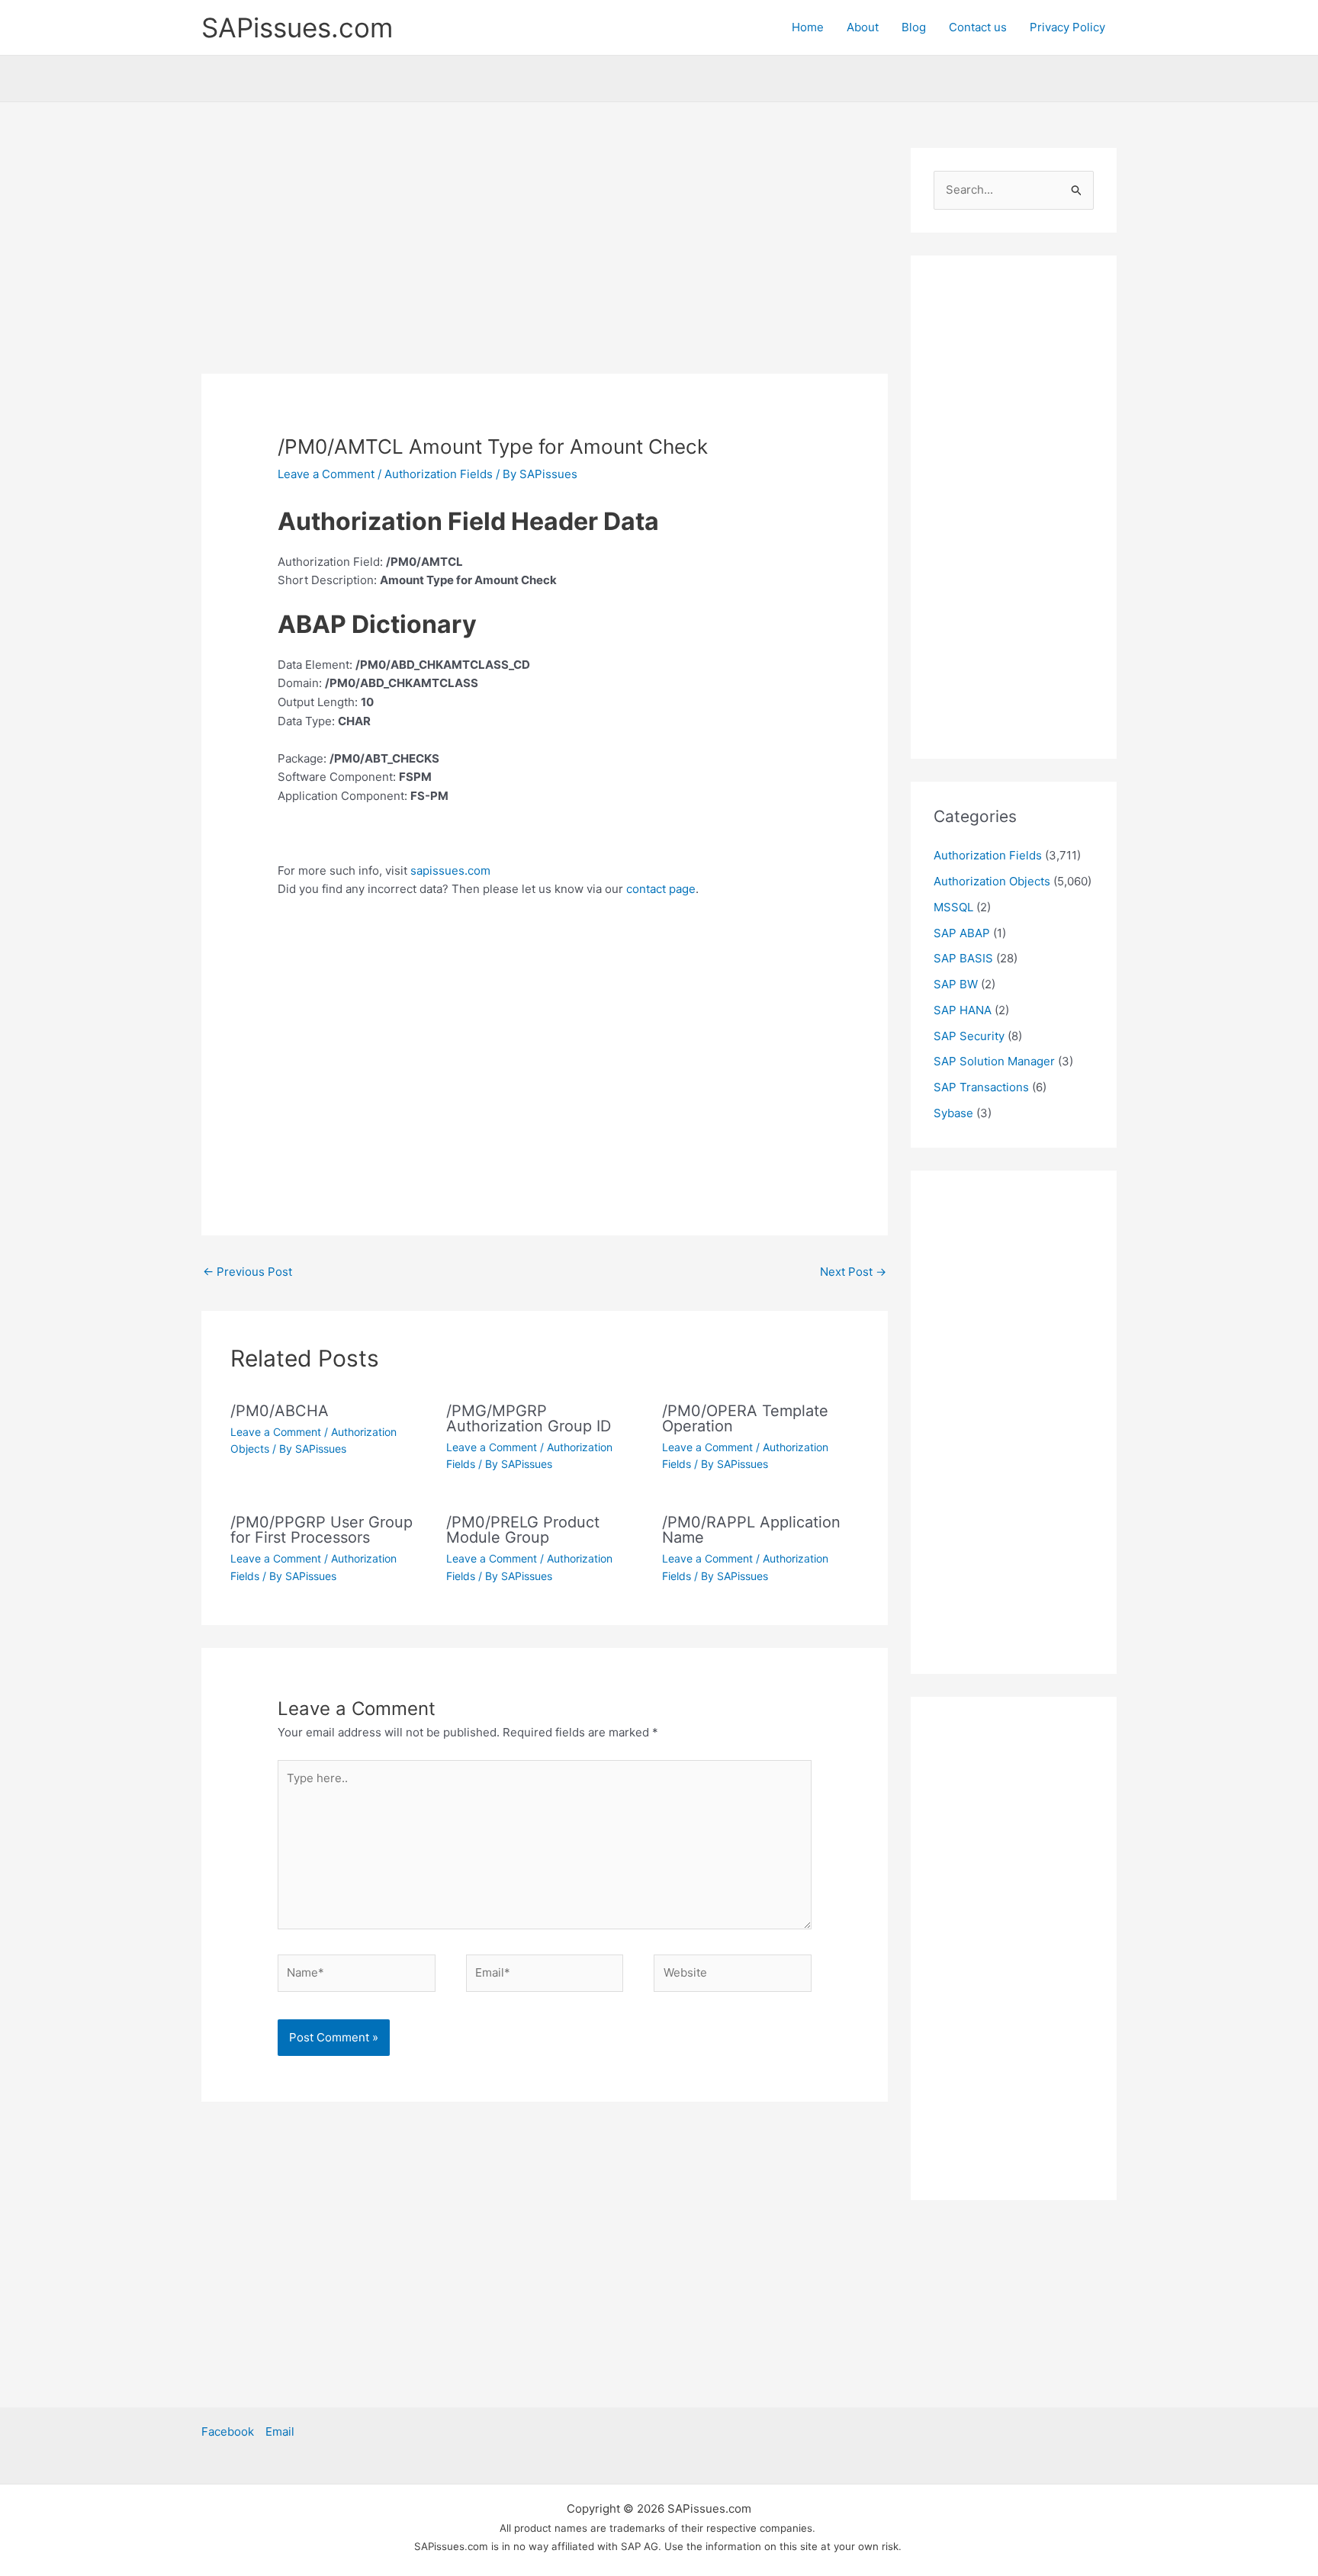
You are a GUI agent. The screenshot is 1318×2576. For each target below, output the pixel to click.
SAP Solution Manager (994, 1061)
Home (808, 27)
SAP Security (969, 1036)
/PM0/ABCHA (280, 1411)
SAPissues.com (297, 27)
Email (280, 2431)
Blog (914, 27)
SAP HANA (963, 1010)
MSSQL (953, 907)
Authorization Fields (439, 474)
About (863, 27)
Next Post (853, 1272)
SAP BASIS (963, 958)
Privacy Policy (1067, 27)
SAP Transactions (981, 1087)
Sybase (953, 1113)
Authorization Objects (992, 881)
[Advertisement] (545, 261)
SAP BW (956, 984)
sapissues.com (450, 870)
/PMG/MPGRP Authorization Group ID (529, 1418)
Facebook (228, 2431)
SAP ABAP (962, 933)
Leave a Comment (326, 474)
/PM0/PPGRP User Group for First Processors (321, 1530)
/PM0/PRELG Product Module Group (523, 1530)
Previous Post (248, 1272)
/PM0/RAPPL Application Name (751, 1530)
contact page (661, 889)
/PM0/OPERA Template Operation (745, 1418)
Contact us (978, 27)
